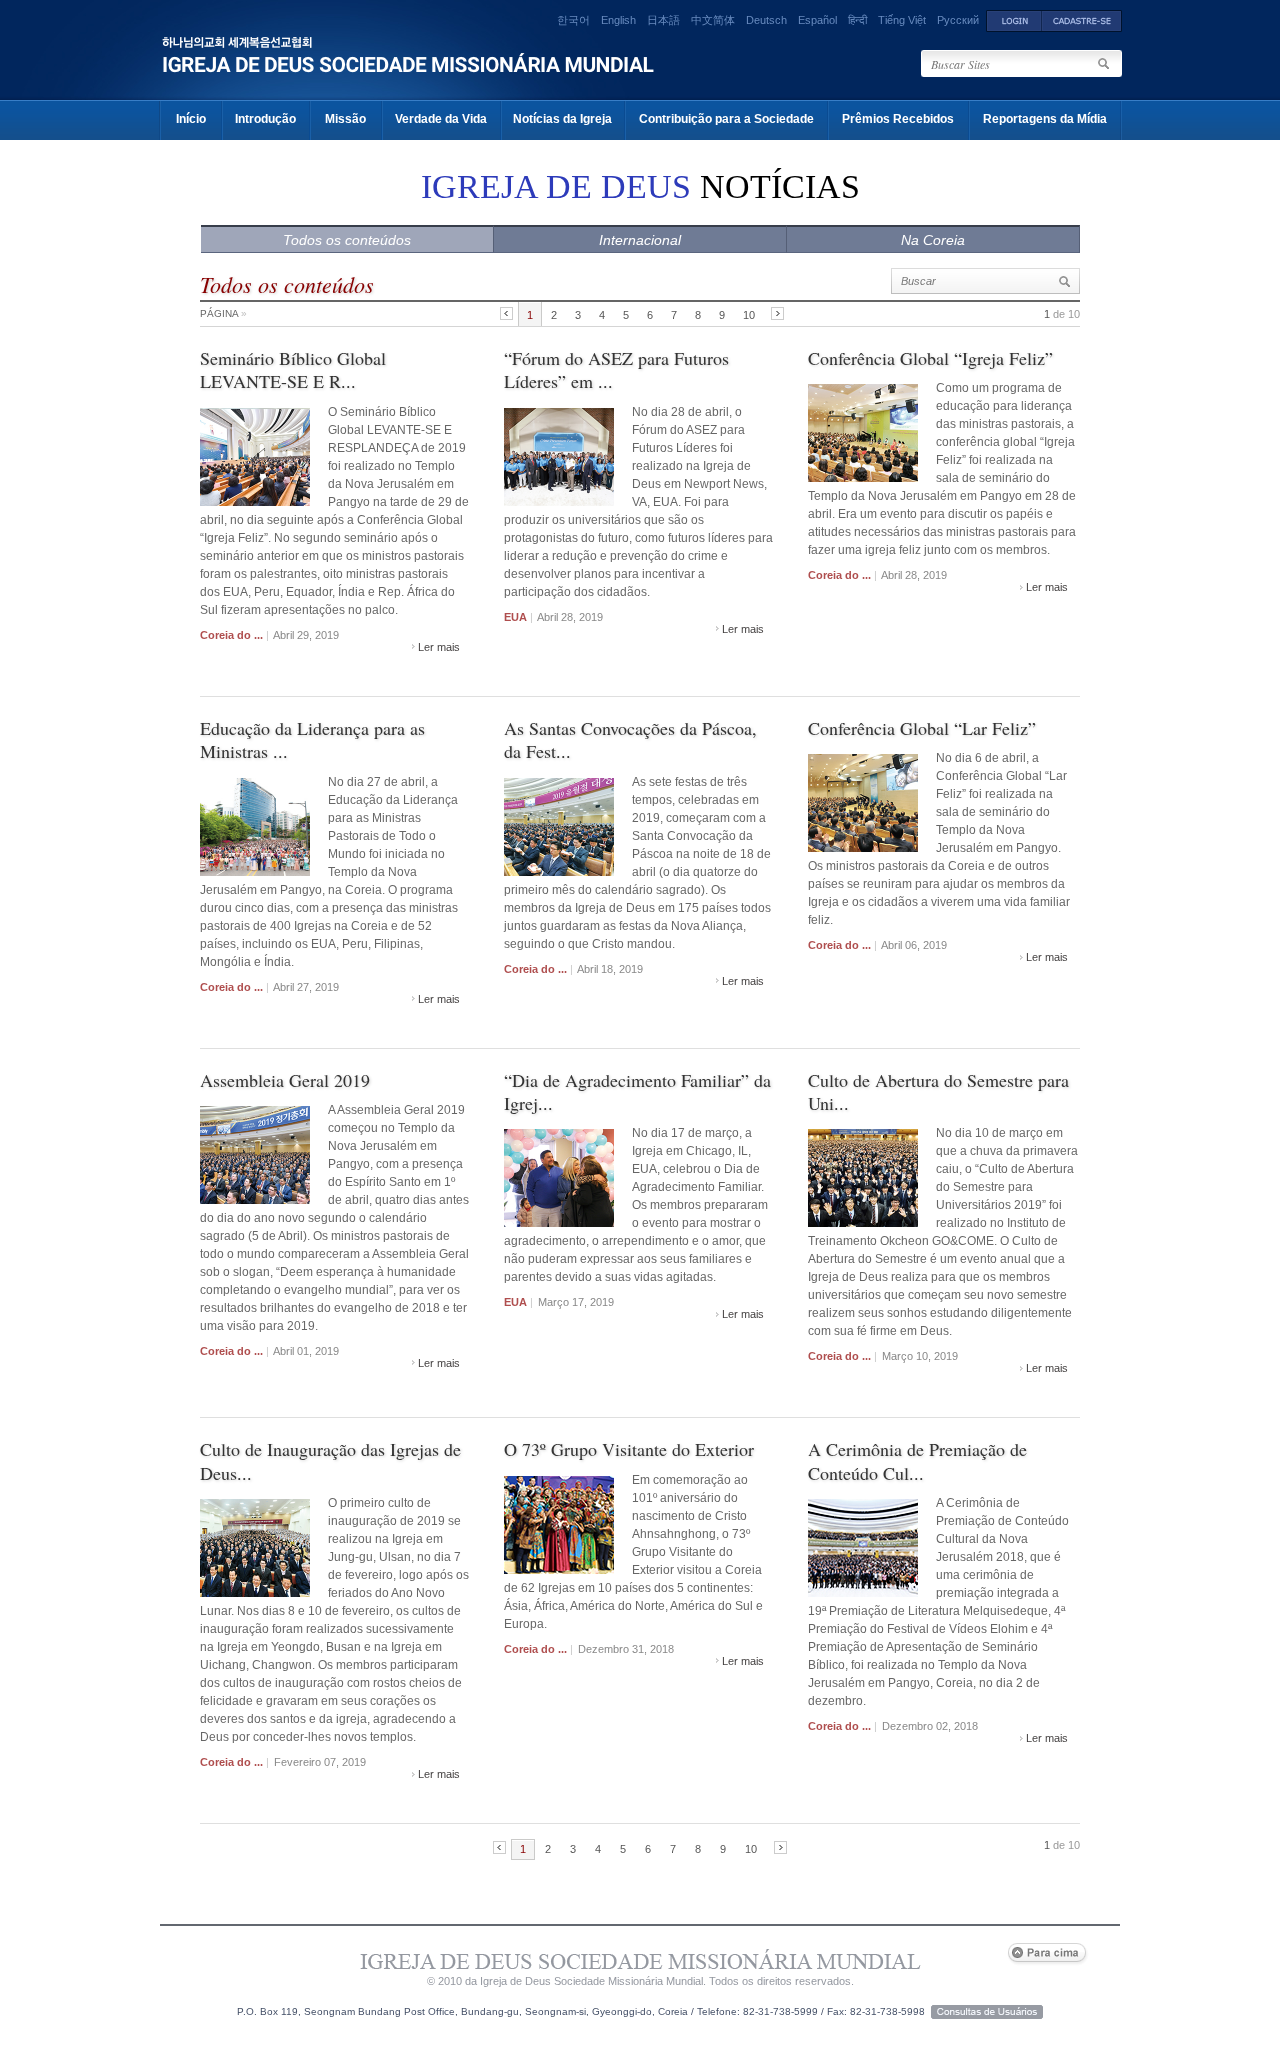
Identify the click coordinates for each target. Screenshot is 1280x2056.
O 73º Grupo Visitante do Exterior (629, 1449)
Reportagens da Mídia (1045, 119)
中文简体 (713, 20)
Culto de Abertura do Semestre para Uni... (938, 1091)
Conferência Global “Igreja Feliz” (930, 358)
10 (749, 315)
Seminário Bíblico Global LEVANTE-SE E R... (293, 369)
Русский (958, 20)
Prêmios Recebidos (898, 119)
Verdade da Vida (441, 119)
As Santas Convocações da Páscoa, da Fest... (630, 739)
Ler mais (439, 647)
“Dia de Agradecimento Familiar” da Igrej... (637, 1091)
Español (817, 20)
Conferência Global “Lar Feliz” (922, 728)
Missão (345, 119)
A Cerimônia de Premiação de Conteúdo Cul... (917, 1460)
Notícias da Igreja (562, 119)
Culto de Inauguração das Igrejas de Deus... (330, 1460)
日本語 (663, 20)
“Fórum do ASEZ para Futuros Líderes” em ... (616, 369)
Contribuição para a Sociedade (726, 119)
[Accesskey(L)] (1014, 20)
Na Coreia (933, 240)
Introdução (265, 119)
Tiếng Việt (902, 20)
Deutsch (766, 20)
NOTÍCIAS (640, 186)
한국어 (573, 20)
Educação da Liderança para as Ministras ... (312, 739)
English (618, 20)
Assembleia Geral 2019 (285, 1080)
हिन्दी (857, 20)
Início (191, 119)
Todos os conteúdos (347, 240)
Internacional (640, 240)
